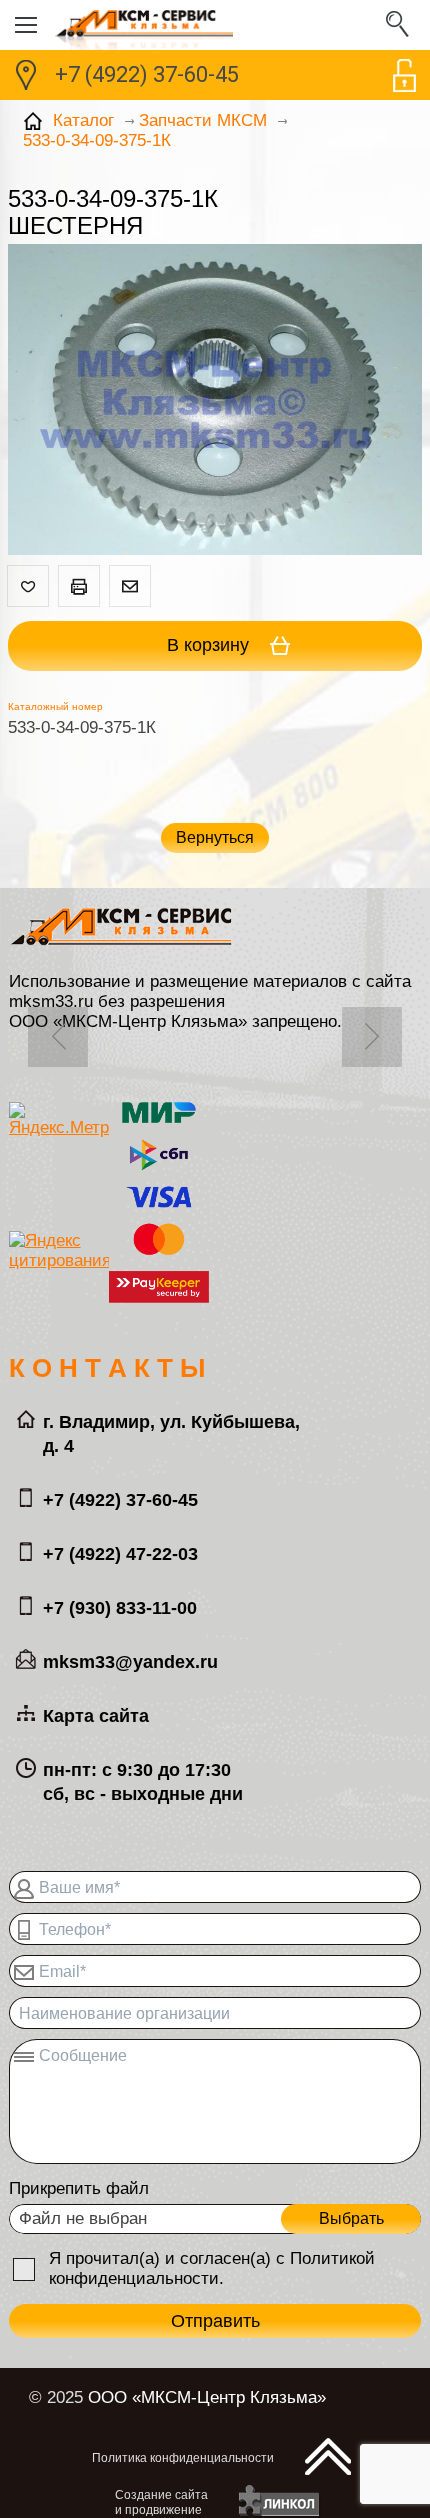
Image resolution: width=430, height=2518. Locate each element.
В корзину (210, 645)
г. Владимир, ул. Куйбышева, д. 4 (171, 1434)
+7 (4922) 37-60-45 (147, 74)
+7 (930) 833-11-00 (120, 1608)
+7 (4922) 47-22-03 (120, 1554)
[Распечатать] (79, 586)
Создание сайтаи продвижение (161, 2502)
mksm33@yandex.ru (130, 1662)
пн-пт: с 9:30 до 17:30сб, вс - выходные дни (143, 1782)
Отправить (215, 2321)
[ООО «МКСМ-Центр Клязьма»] (215, 25)
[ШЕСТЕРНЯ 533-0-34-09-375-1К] (215, 402)
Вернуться (215, 837)
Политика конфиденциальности (183, 2458)
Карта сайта (96, 1716)
